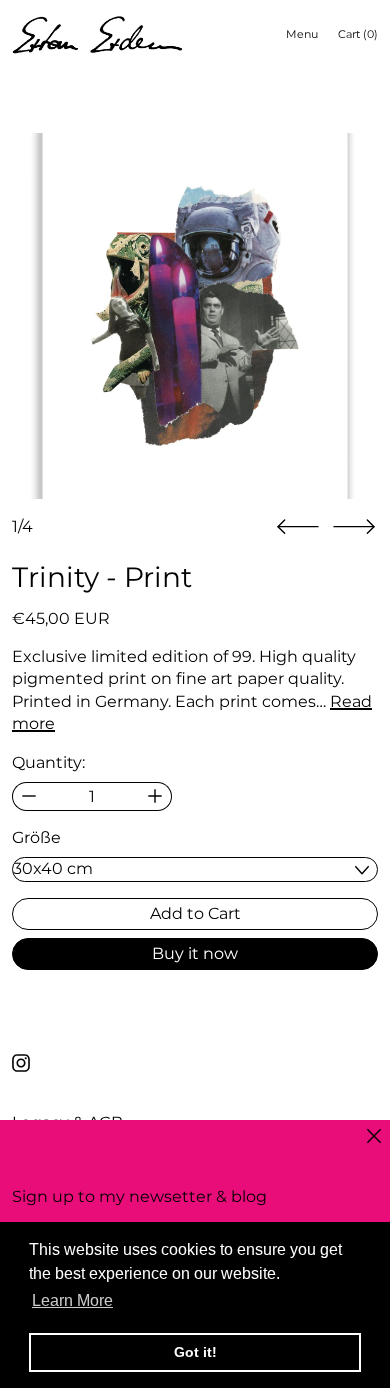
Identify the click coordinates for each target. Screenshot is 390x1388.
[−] (28, 796)
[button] (195, 316)
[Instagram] (21, 1063)
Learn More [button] (72, 1300)
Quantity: (48, 762)
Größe (36, 837)
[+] (155, 796)
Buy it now (195, 953)
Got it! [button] (195, 1352)
